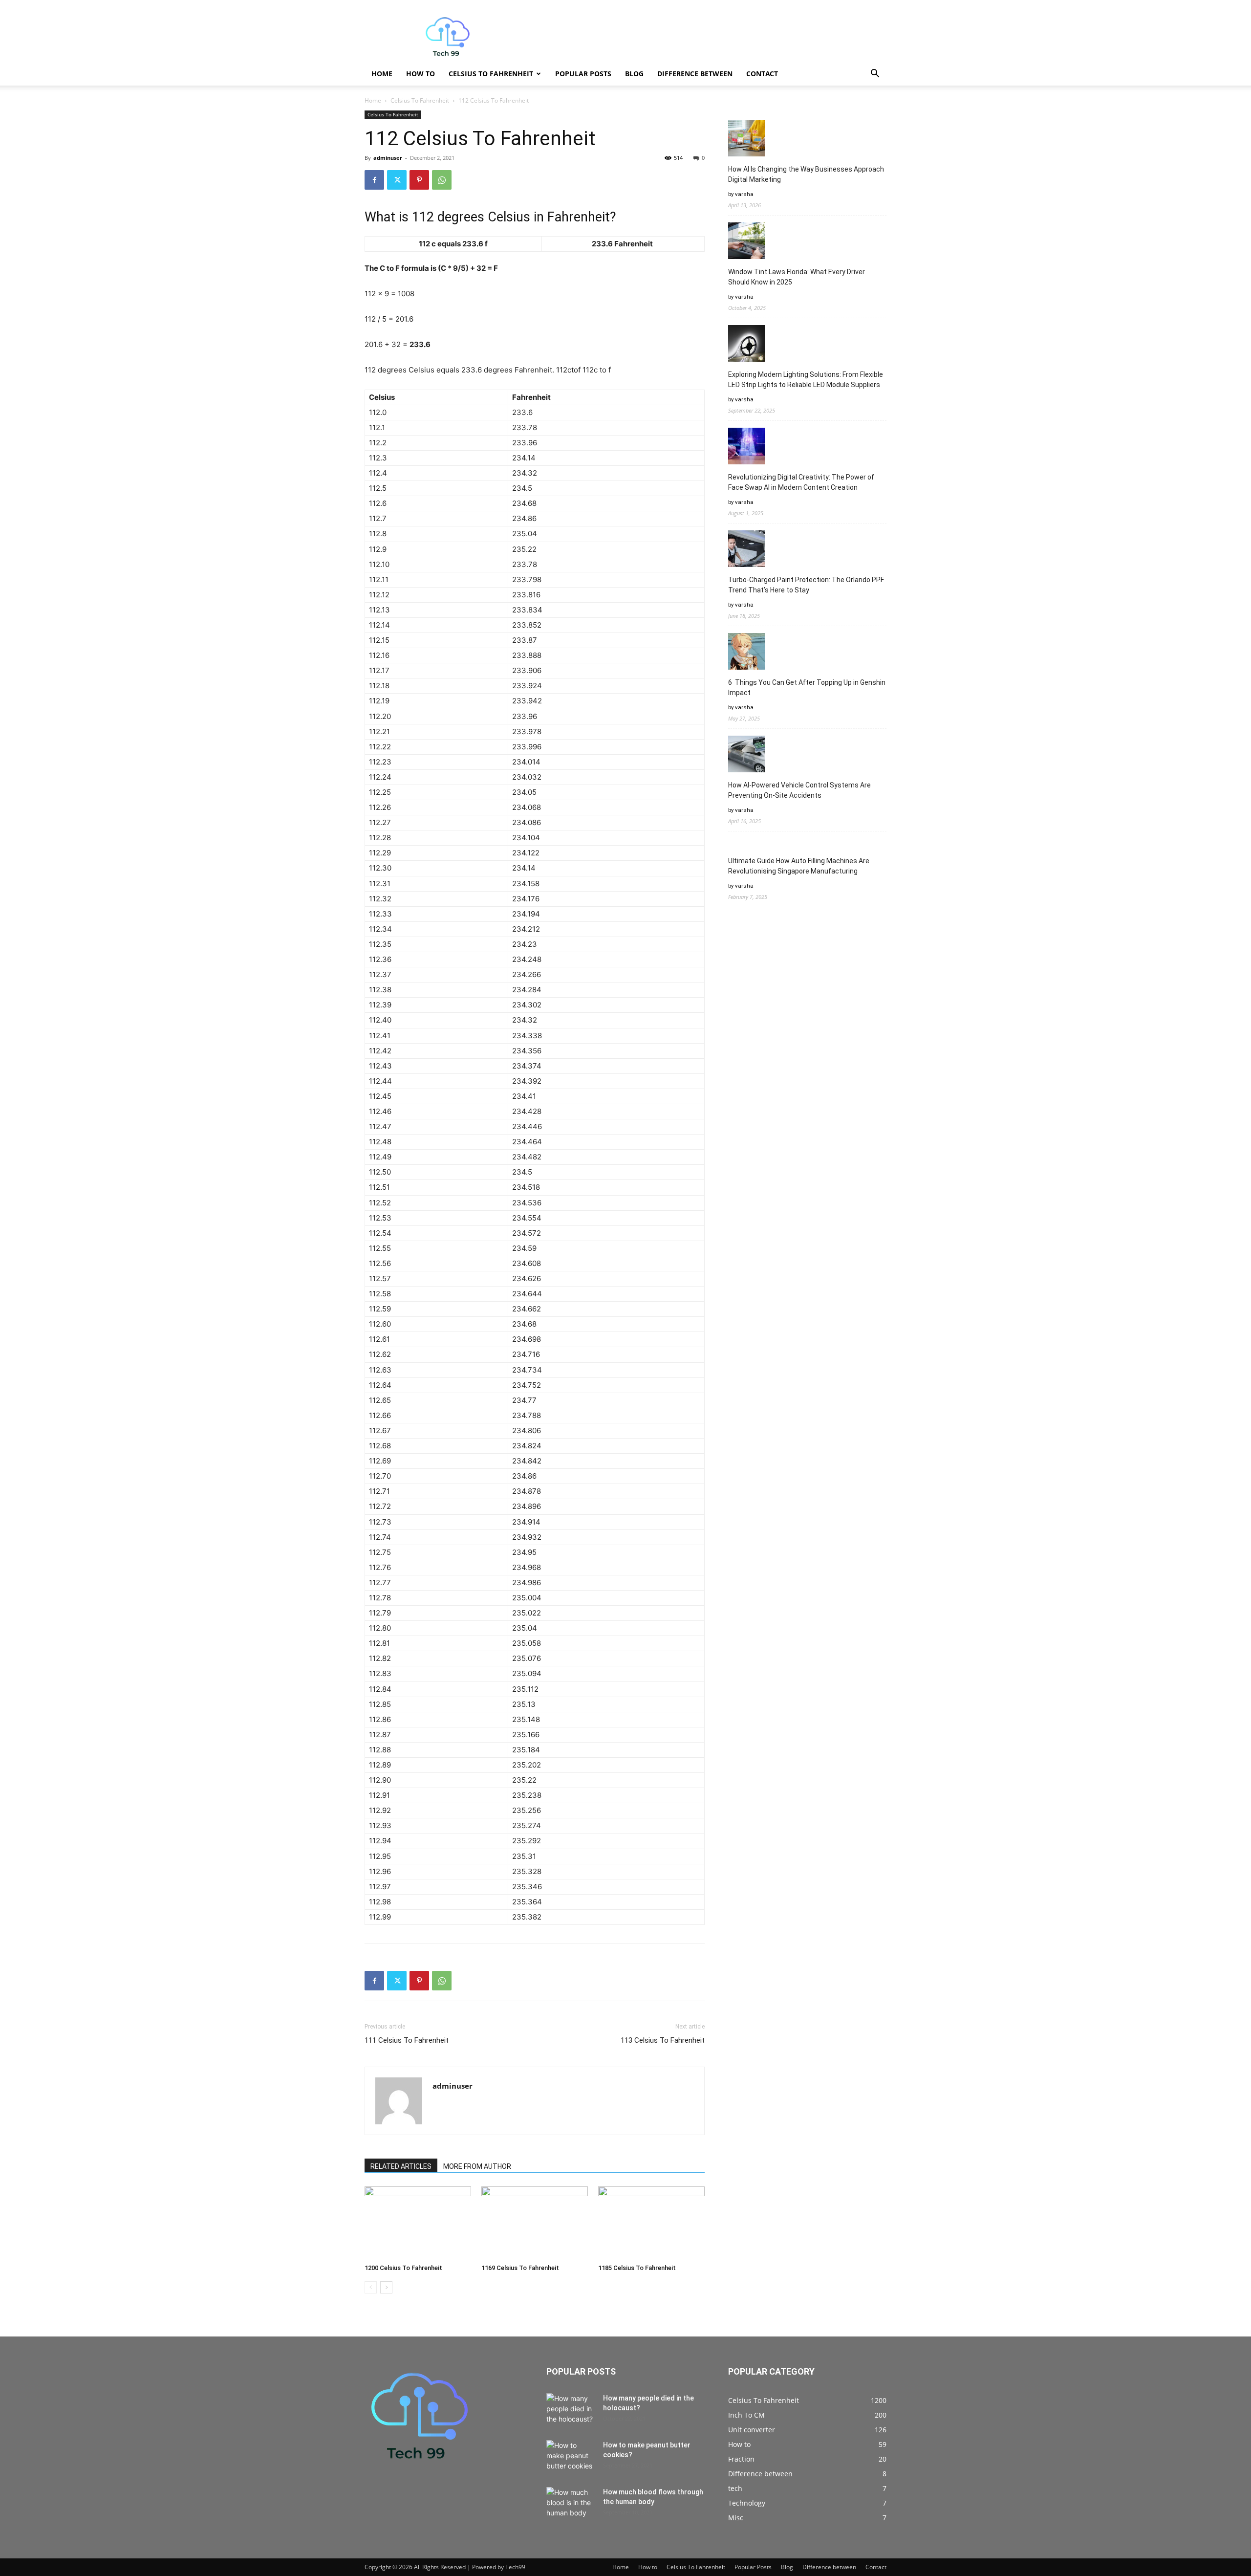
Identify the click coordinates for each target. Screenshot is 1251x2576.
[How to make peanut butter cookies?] (571, 2457)
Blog (634, 74)
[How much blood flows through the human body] (571, 2504)
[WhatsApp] (442, 180)
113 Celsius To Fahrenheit (663, 2040)
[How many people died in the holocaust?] (571, 2410)
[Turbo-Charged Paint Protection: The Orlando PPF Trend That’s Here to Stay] (746, 550)
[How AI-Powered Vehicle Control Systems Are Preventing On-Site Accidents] (746, 755)
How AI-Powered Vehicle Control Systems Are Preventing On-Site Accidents (799, 790)
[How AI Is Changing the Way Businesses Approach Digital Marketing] (746, 140)
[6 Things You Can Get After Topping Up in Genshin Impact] (746, 653)
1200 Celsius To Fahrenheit (403, 2268)
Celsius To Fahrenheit (491, 74)
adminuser (388, 158)
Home (382, 74)
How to (421, 74)
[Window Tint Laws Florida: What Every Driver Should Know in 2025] (746, 242)
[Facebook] (374, 180)
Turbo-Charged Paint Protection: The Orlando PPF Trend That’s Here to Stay (806, 585)
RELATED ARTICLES (401, 2166)
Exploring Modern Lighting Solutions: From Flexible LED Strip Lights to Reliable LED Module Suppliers (806, 380)
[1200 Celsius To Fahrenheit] (418, 2223)
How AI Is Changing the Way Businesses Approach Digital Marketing (806, 174)
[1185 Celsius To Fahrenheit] (651, 2223)
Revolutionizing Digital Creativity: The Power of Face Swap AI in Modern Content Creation (801, 482)
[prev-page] (371, 2287)
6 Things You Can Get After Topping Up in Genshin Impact (807, 688)
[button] (875, 75)
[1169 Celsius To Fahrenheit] (535, 2223)
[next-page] (386, 2287)
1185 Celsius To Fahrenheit (637, 2268)
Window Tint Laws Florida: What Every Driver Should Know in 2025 (797, 277)
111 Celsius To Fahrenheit (407, 2040)
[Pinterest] (419, 180)
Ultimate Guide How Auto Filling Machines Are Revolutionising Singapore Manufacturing (799, 866)
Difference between (695, 74)
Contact (762, 74)
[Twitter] (397, 180)
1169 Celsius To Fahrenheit (520, 2268)
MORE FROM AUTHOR (477, 2166)
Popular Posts (583, 74)
